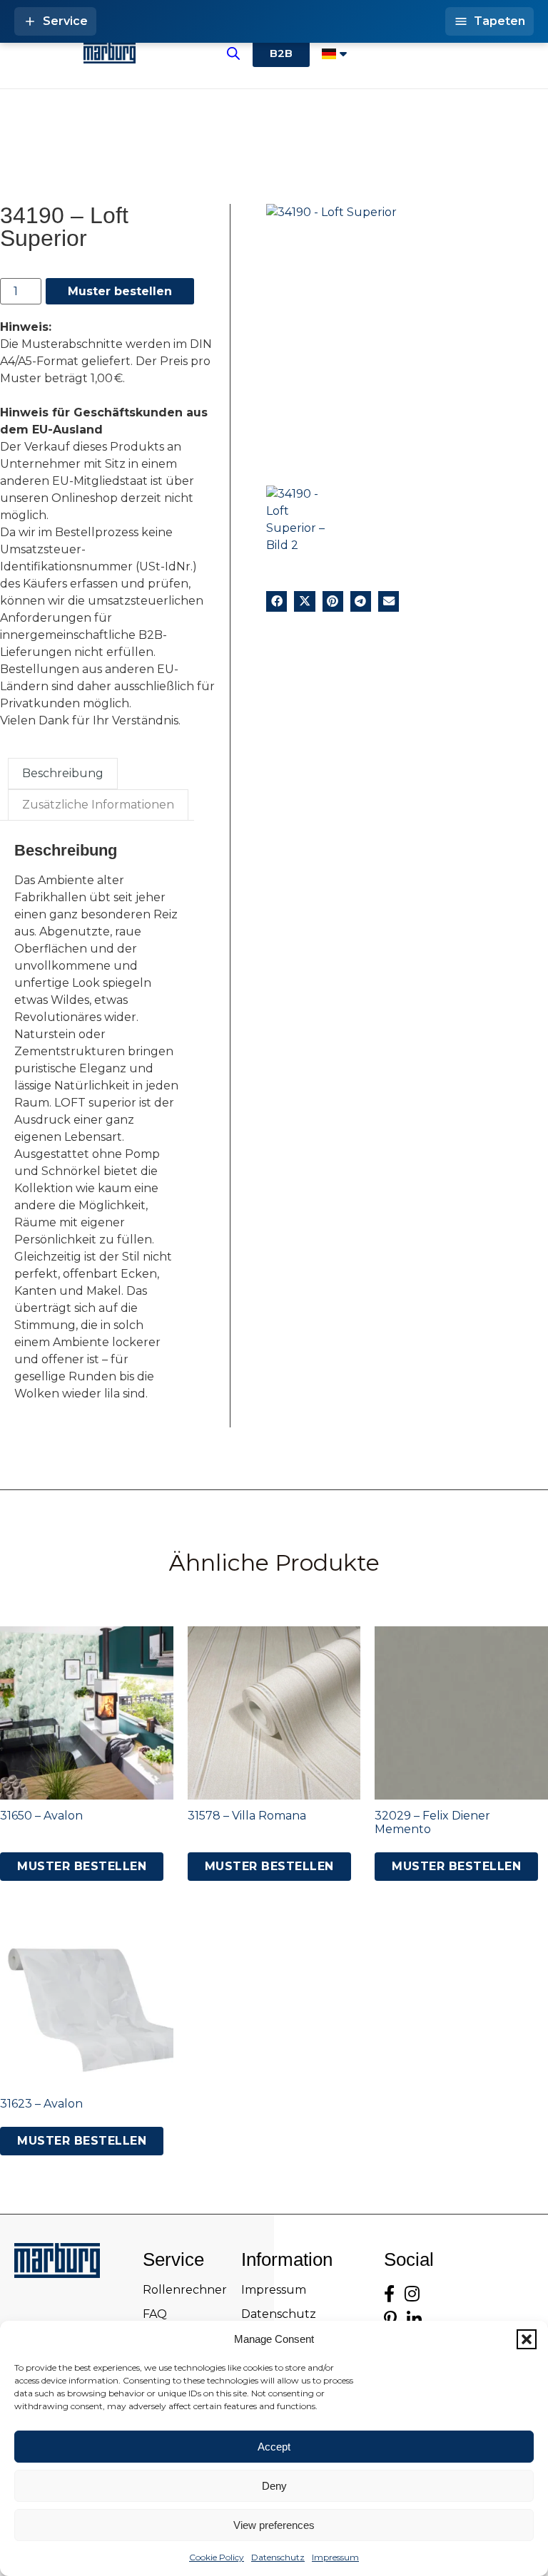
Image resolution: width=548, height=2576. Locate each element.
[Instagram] (412, 2294)
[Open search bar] (233, 53)
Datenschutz (278, 2557)
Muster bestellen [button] (82, 1866)
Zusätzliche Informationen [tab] (98, 805)
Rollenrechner (185, 2290)
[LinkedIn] (414, 2320)
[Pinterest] (390, 2320)
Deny (274, 2486)
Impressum (335, 2557)
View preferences (274, 2525)
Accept (274, 2447)
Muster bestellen (120, 291)
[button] (527, 2339)
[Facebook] (389, 2294)
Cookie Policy (217, 2557)
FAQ (155, 2314)
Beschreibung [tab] (63, 773)
